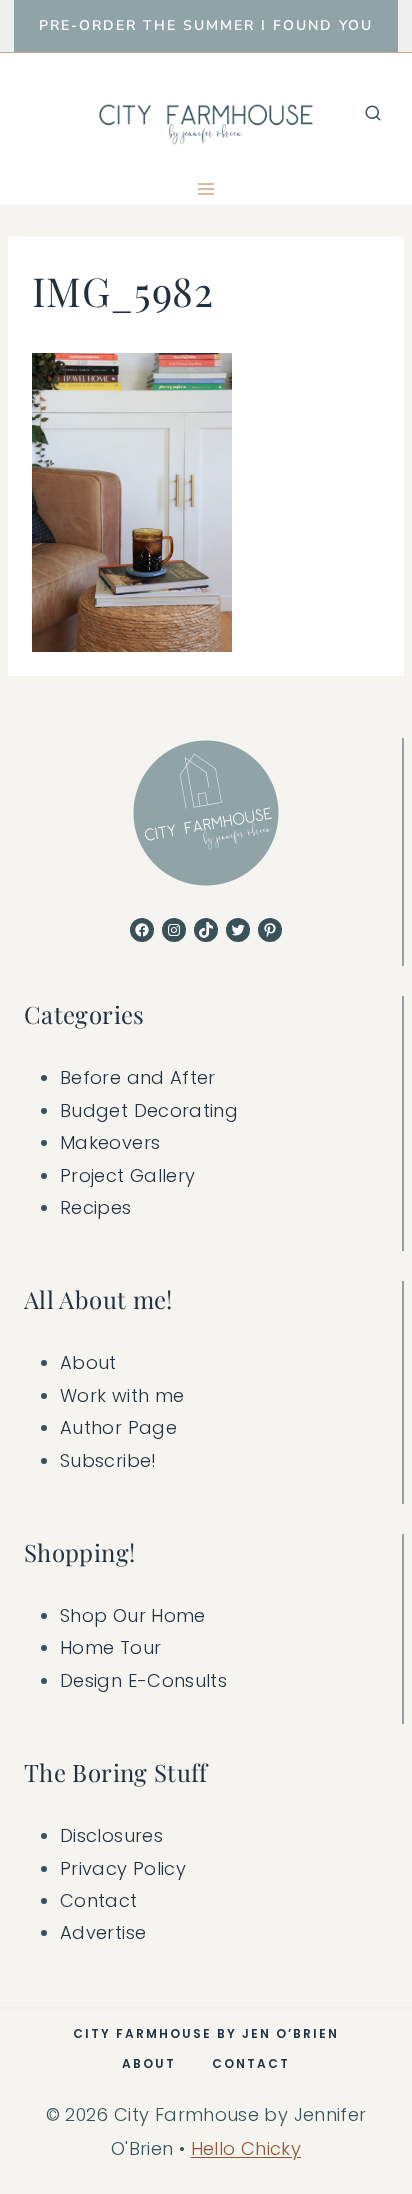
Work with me (122, 1395)
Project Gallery (127, 1175)
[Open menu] (206, 188)
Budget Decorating (149, 1110)
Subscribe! (108, 1460)
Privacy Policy (123, 1868)
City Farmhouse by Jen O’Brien (206, 2033)
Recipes (96, 1207)
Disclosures (111, 1835)
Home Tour (110, 1647)
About (88, 1362)
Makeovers (110, 1142)
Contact (99, 1900)
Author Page (118, 1427)
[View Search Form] (373, 113)
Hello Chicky (246, 2148)
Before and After (138, 1077)
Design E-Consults (143, 1680)
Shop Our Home (133, 1615)
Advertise (103, 1932)
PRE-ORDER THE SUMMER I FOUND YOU (206, 25)
